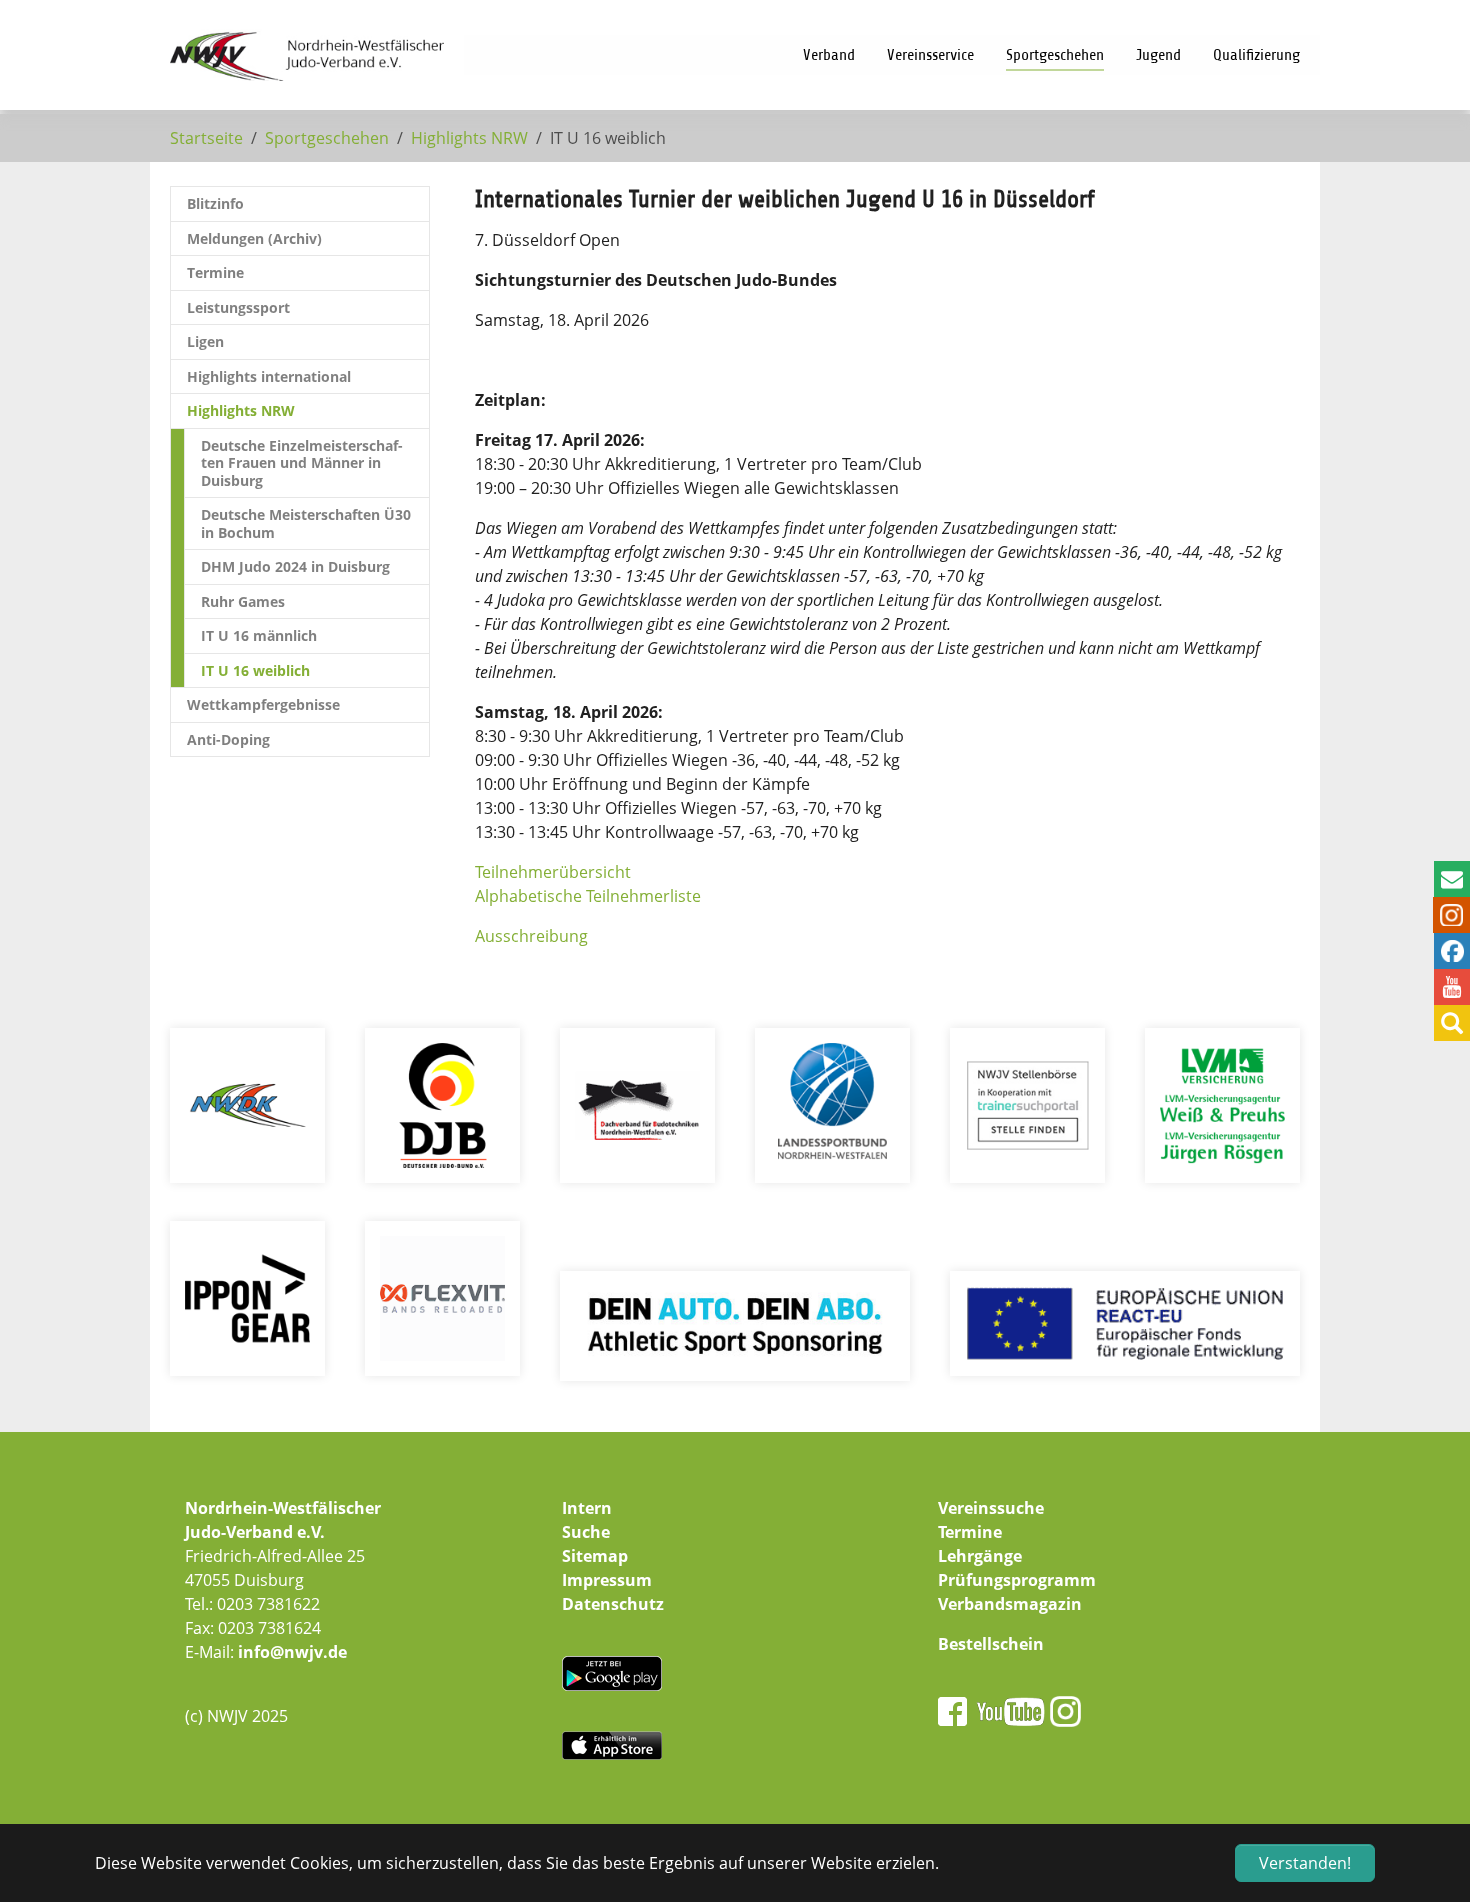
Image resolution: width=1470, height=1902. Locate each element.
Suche (586, 1532)
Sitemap (595, 1556)
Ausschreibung (531, 936)
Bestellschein (991, 1644)
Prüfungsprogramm (1017, 1580)
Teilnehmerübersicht (553, 872)
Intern (587, 1508)
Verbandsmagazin (1010, 1604)
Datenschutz (613, 1604)
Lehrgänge (980, 1556)
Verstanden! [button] (1305, 1863)
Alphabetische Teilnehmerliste (588, 896)
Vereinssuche (991, 1508)
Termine (970, 1532)
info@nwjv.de (292, 1652)
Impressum (607, 1580)
